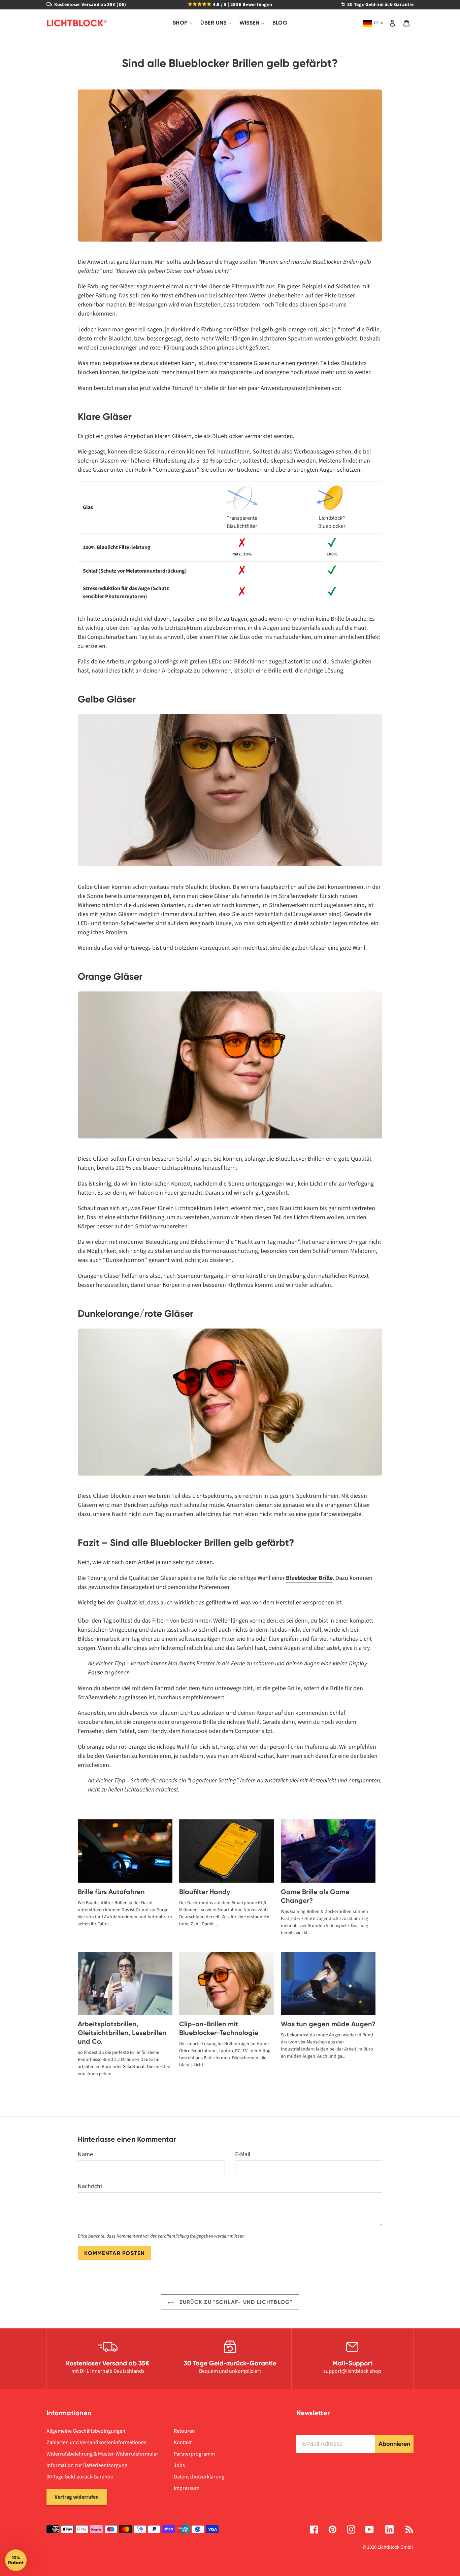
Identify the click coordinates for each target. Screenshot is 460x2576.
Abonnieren (394, 2444)
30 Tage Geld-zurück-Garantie (80, 2477)
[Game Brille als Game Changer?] (328, 1851)
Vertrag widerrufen (77, 2497)
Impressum (187, 2488)
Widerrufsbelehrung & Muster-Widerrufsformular (102, 2454)
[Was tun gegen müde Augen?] (328, 1983)
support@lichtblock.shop (352, 2371)
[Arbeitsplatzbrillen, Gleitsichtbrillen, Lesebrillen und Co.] (125, 1983)
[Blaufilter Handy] (226, 1851)
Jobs (179, 2465)
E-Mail (243, 2154)
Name (85, 2154)
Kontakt (183, 2442)
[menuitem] (183, 23)
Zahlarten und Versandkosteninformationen (97, 2442)
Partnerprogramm (194, 2454)
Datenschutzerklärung (199, 2477)
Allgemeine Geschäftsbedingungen (86, 2431)
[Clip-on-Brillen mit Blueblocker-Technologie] (226, 1983)
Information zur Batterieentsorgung (87, 2465)
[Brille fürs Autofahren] (125, 1851)
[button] (16, 2560)
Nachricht (90, 2186)
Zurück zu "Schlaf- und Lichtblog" (235, 2302)
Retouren (184, 2431)
